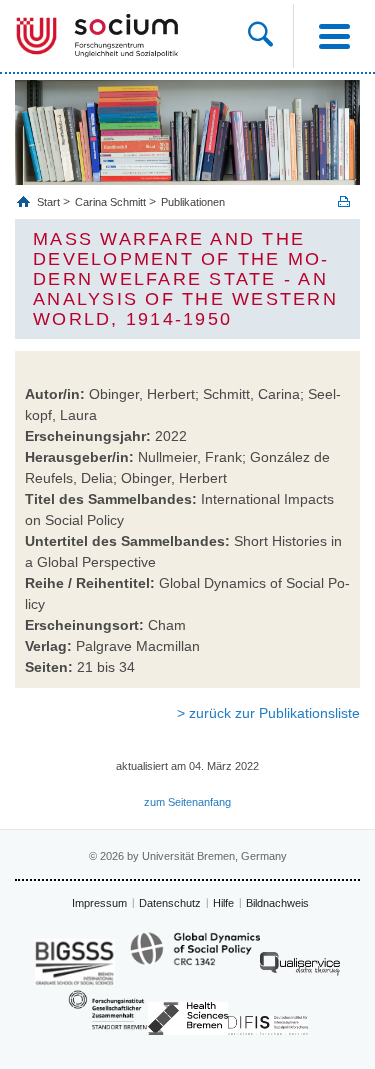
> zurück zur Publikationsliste (268, 713)
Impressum (99, 903)
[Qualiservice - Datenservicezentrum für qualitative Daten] (300, 968)
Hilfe (223, 903)
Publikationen (193, 202)
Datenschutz (170, 903)
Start (50, 202)
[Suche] (270, 36)
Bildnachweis (277, 903)
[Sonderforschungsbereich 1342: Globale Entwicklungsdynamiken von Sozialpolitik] (195, 958)
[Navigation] (334, 36)
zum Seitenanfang (187, 802)
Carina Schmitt (110, 202)
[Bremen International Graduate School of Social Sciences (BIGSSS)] (75, 962)
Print (344, 201)
